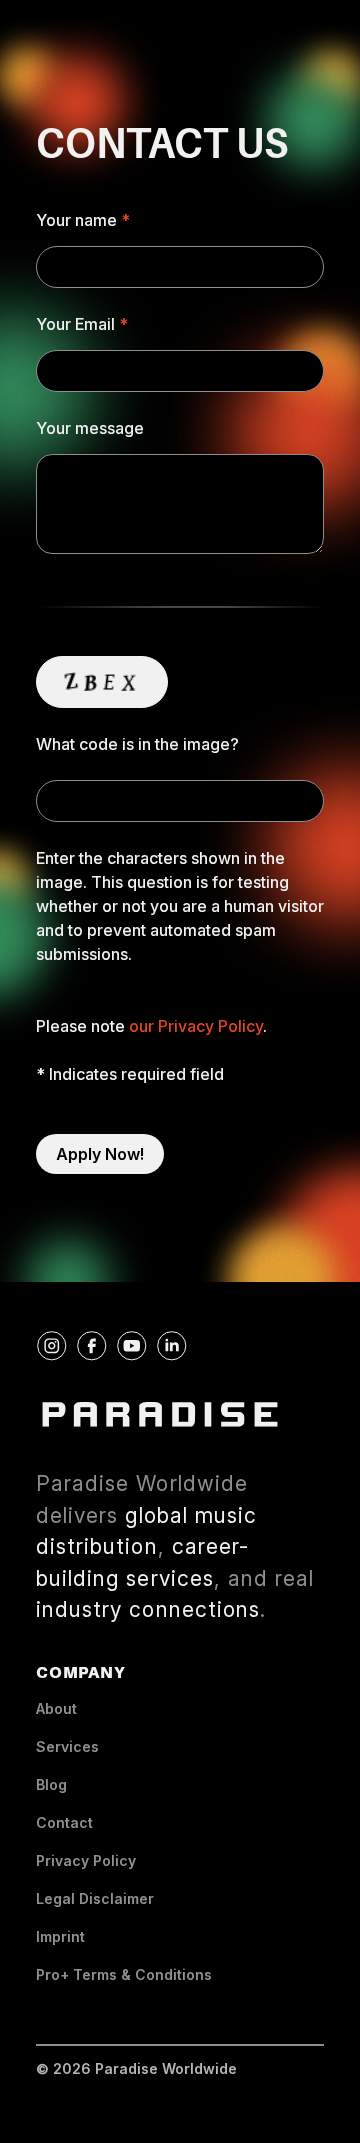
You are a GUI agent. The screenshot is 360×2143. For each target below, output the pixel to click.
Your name (76, 220)
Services (67, 1746)
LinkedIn (186, 1342)
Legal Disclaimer (95, 1898)
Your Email (75, 324)
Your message (90, 428)
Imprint (60, 1936)
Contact (64, 1822)
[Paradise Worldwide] (160, 1415)
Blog (51, 1784)
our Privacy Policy (196, 1026)
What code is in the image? (137, 744)
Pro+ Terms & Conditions (124, 1974)
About (56, 1708)
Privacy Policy (86, 1860)
